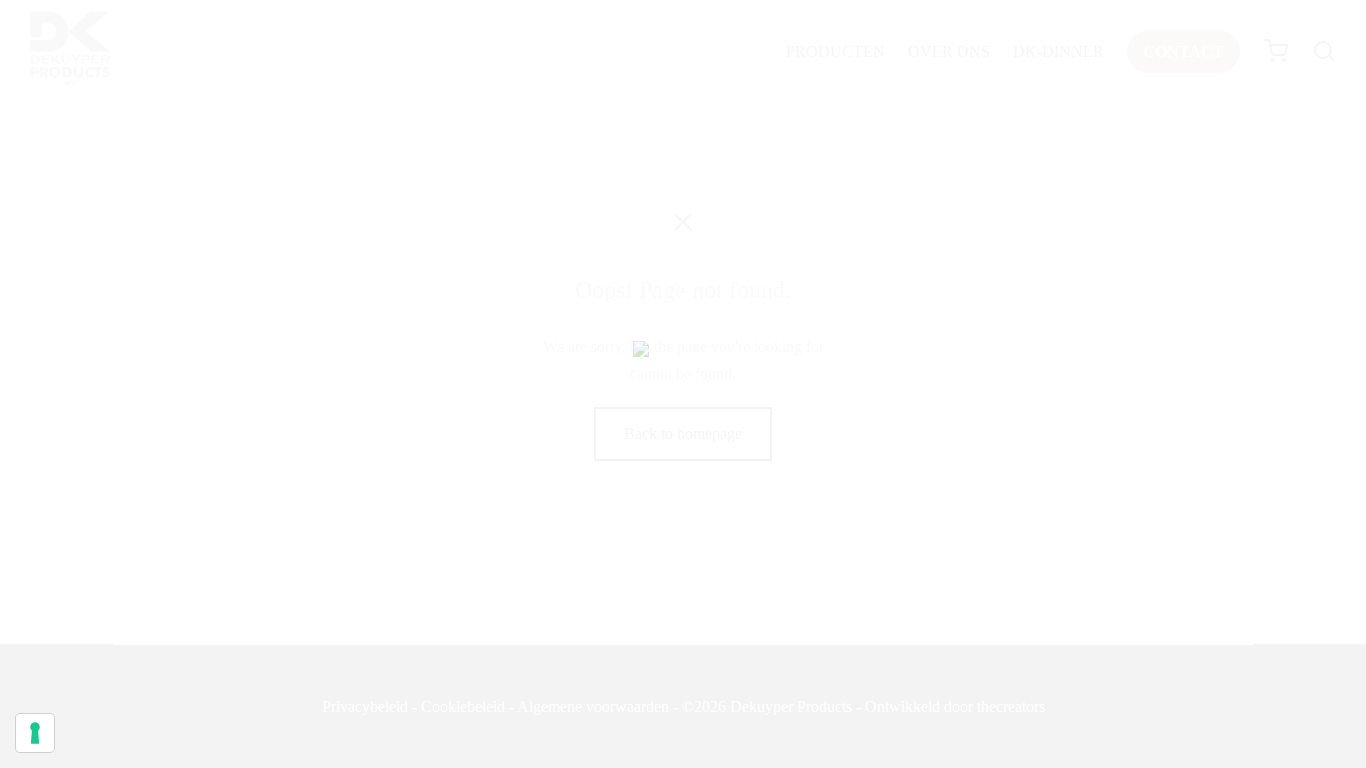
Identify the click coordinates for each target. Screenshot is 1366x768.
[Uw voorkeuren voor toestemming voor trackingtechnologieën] (35, 733)
